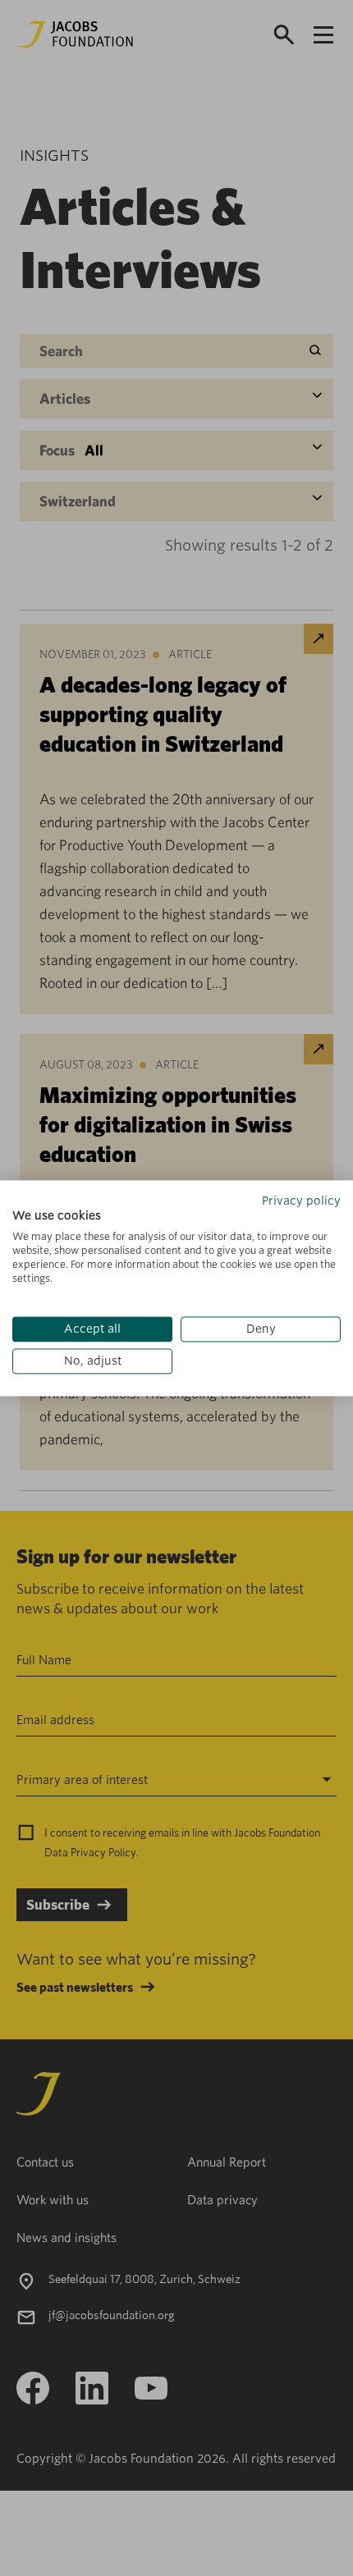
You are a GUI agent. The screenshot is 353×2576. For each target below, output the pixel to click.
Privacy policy (301, 1201)
